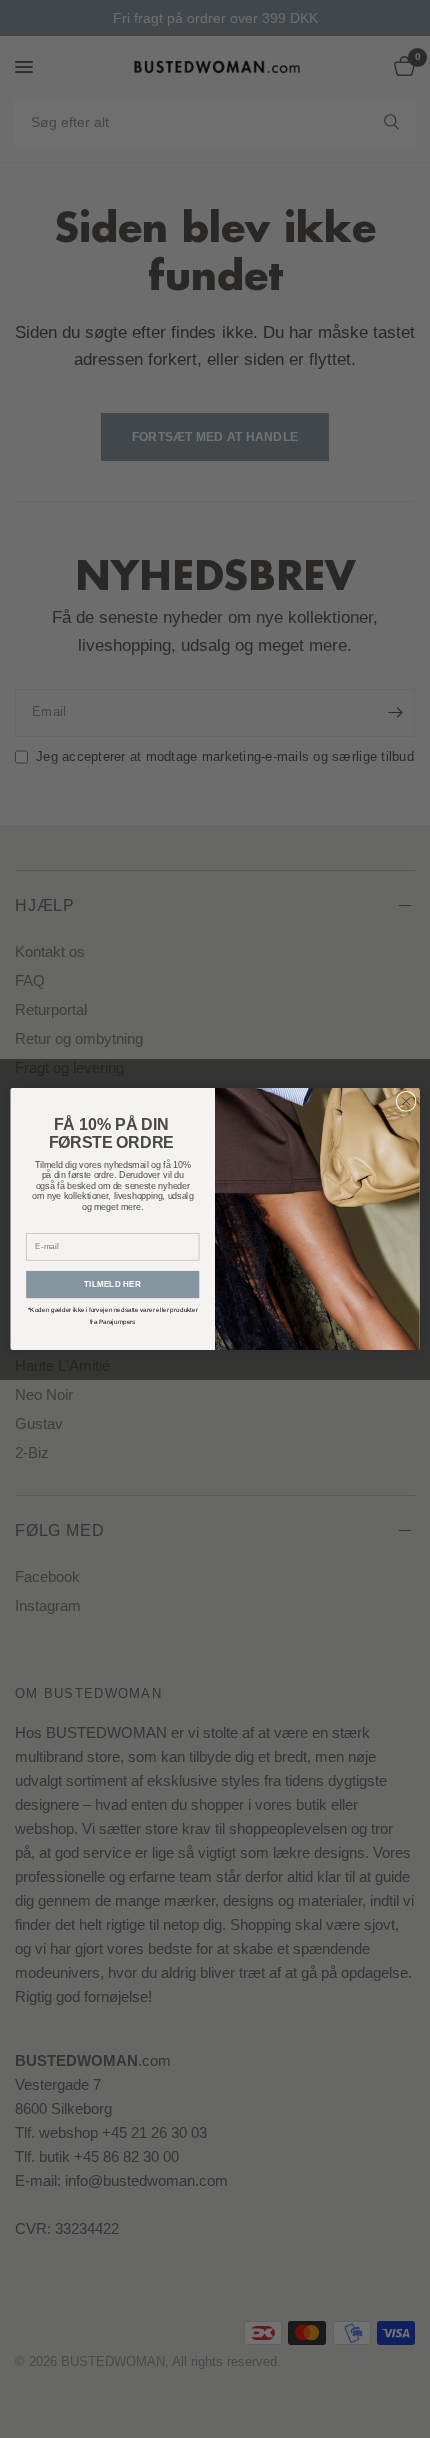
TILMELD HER (112, 1284)
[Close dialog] (406, 1101)
